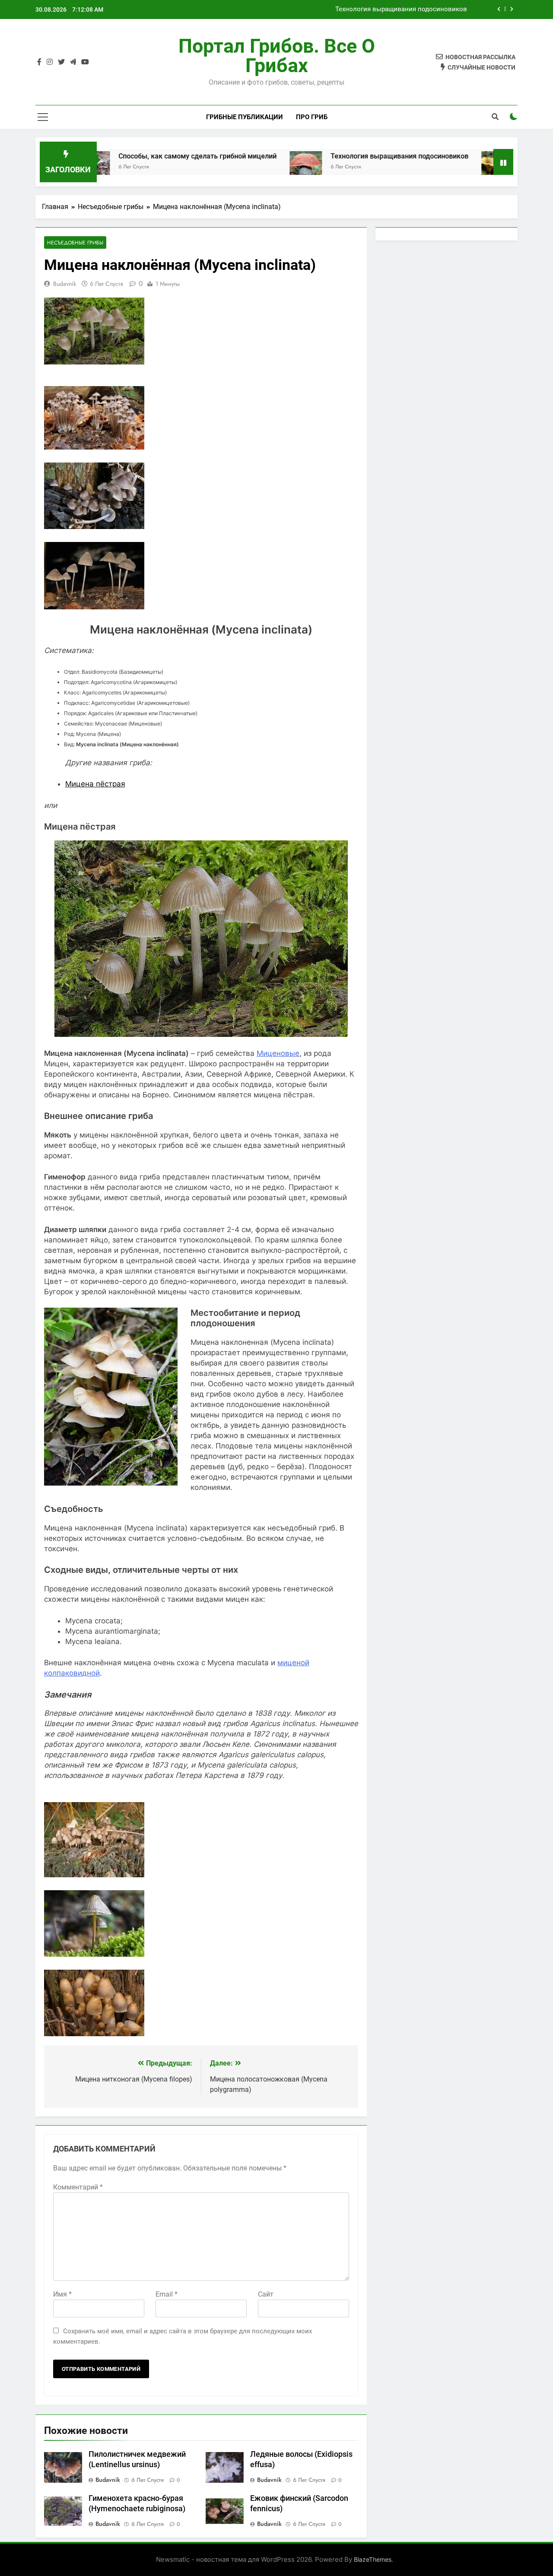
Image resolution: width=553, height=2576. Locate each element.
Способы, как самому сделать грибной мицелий (134, 156)
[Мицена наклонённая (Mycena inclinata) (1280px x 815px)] (94, 447)
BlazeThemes (373, 2559)
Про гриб (312, 117)
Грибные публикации (245, 117)
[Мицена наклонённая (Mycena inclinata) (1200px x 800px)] (94, 1954)
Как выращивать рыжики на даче (415, 10)
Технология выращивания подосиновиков (336, 156)
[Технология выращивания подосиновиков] (243, 167)
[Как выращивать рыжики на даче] (434, 167)
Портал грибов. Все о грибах (277, 56)
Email (167, 2294)
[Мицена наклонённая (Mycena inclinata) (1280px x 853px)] (94, 526)
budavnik (65, 284)
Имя (62, 2294)
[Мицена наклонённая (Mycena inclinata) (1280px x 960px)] (94, 1875)
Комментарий (78, 2187)
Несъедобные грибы (75, 242)
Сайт (266, 2294)
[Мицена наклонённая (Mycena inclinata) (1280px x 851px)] (94, 2034)
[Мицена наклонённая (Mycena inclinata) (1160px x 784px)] (94, 607)
